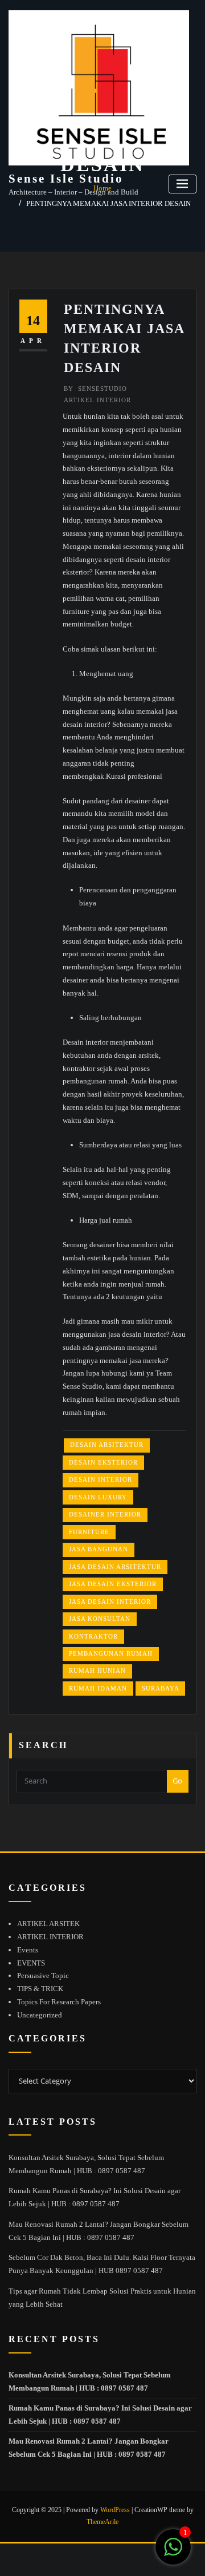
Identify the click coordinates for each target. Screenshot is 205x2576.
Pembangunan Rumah (111, 1653)
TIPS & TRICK (40, 1989)
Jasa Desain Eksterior (113, 1584)
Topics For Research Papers (59, 2002)
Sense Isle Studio (66, 178)
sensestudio (95, 389)
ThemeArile (102, 2522)
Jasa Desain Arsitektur (115, 1567)
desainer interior (105, 1514)
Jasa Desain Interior (110, 1602)
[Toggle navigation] (183, 184)
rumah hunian (97, 1671)
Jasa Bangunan (99, 1549)
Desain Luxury (98, 1497)
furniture (89, 1532)
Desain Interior (101, 1479)
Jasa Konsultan (100, 1619)
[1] (173, 2553)
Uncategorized (40, 2015)
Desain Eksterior (103, 1462)
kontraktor (93, 1636)
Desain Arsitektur (107, 1445)
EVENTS (31, 1963)
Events (28, 1950)
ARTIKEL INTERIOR (97, 400)
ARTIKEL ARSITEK (48, 1924)
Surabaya (161, 1688)
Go (177, 1781)
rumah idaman (98, 1688)
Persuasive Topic (43, 1976)
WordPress (115, 2510)
